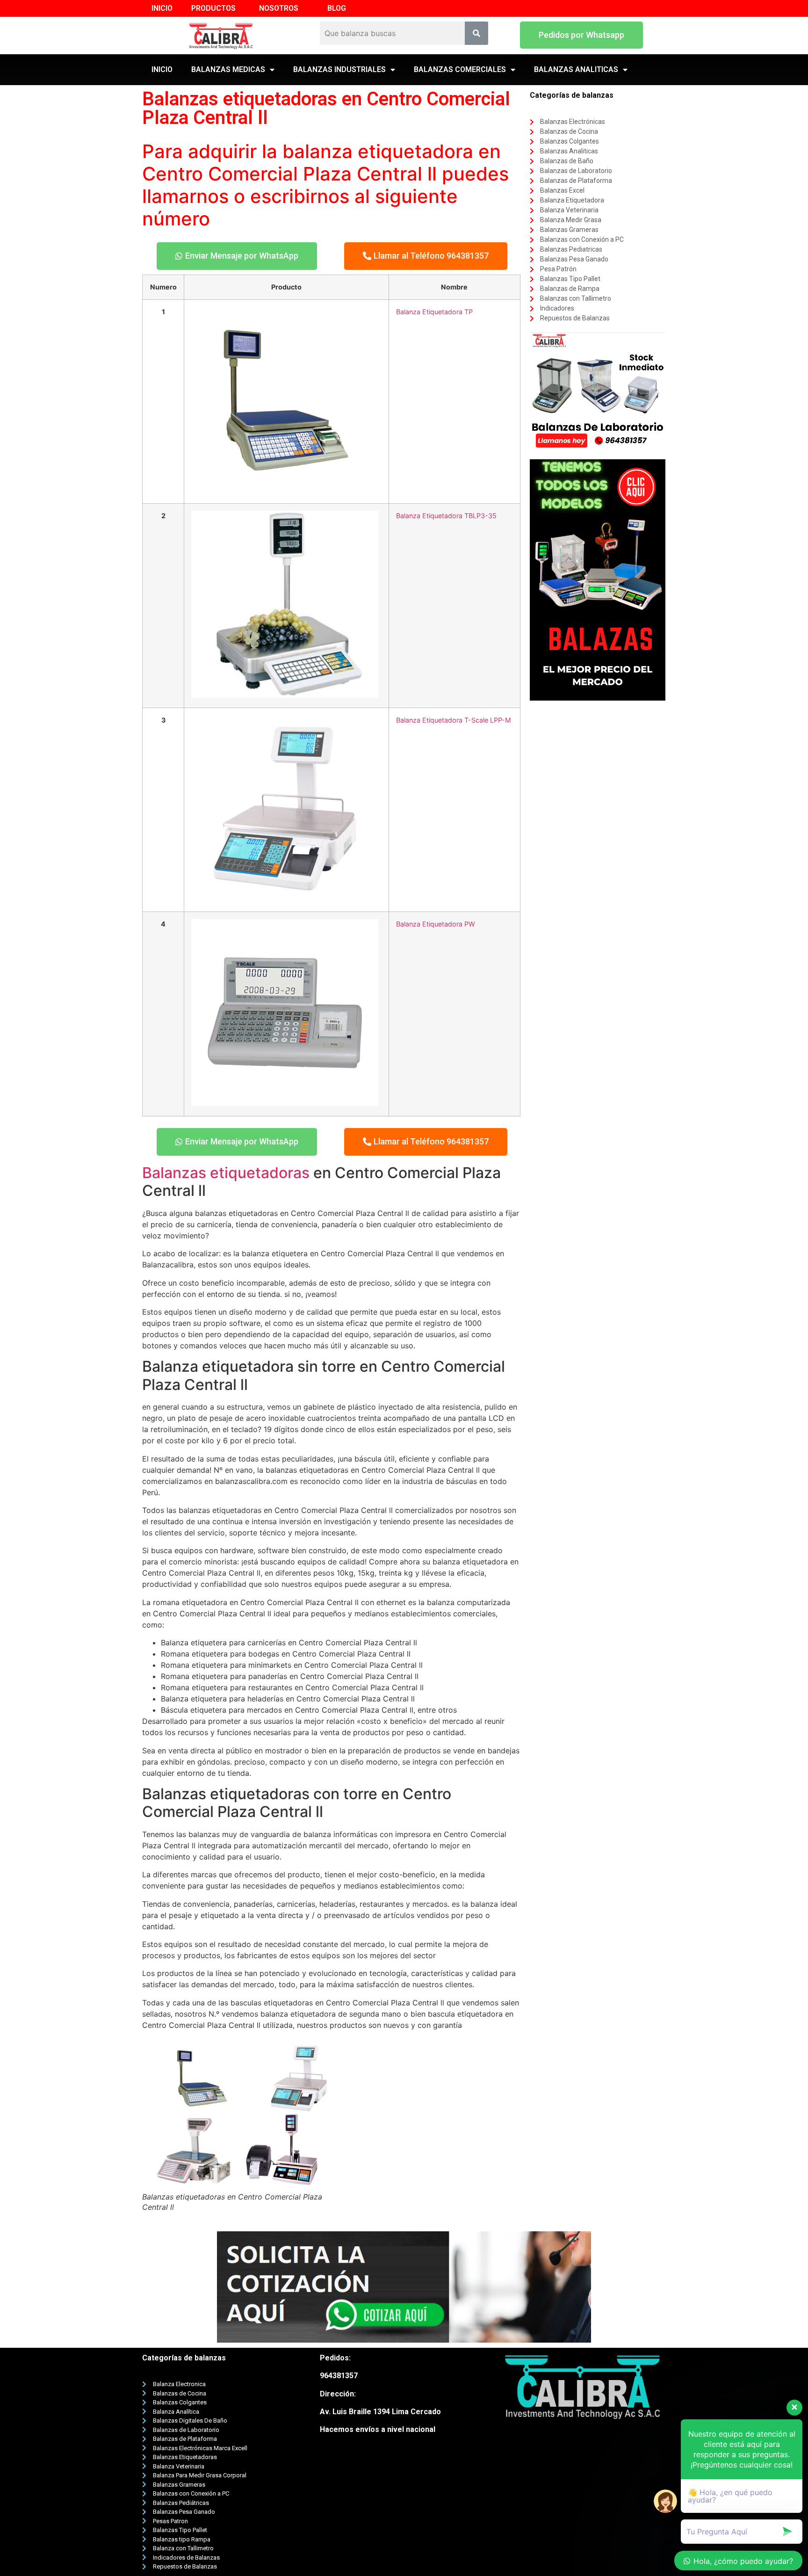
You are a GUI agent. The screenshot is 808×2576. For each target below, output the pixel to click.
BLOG (337, 8)
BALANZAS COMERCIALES (460, 69)
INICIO (162, 8)
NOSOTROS (279, 8)
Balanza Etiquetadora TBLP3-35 (446, 516)
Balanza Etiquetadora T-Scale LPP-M (454, 720)
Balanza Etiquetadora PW (436, 924)
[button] (581, 35)
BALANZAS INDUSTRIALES (339, 69)
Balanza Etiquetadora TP (434, 312)
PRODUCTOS (213, 8)
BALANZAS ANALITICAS (576, 69)
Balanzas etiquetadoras (226, 1173)
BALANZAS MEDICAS (228, 69)
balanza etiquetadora (378, 151)
